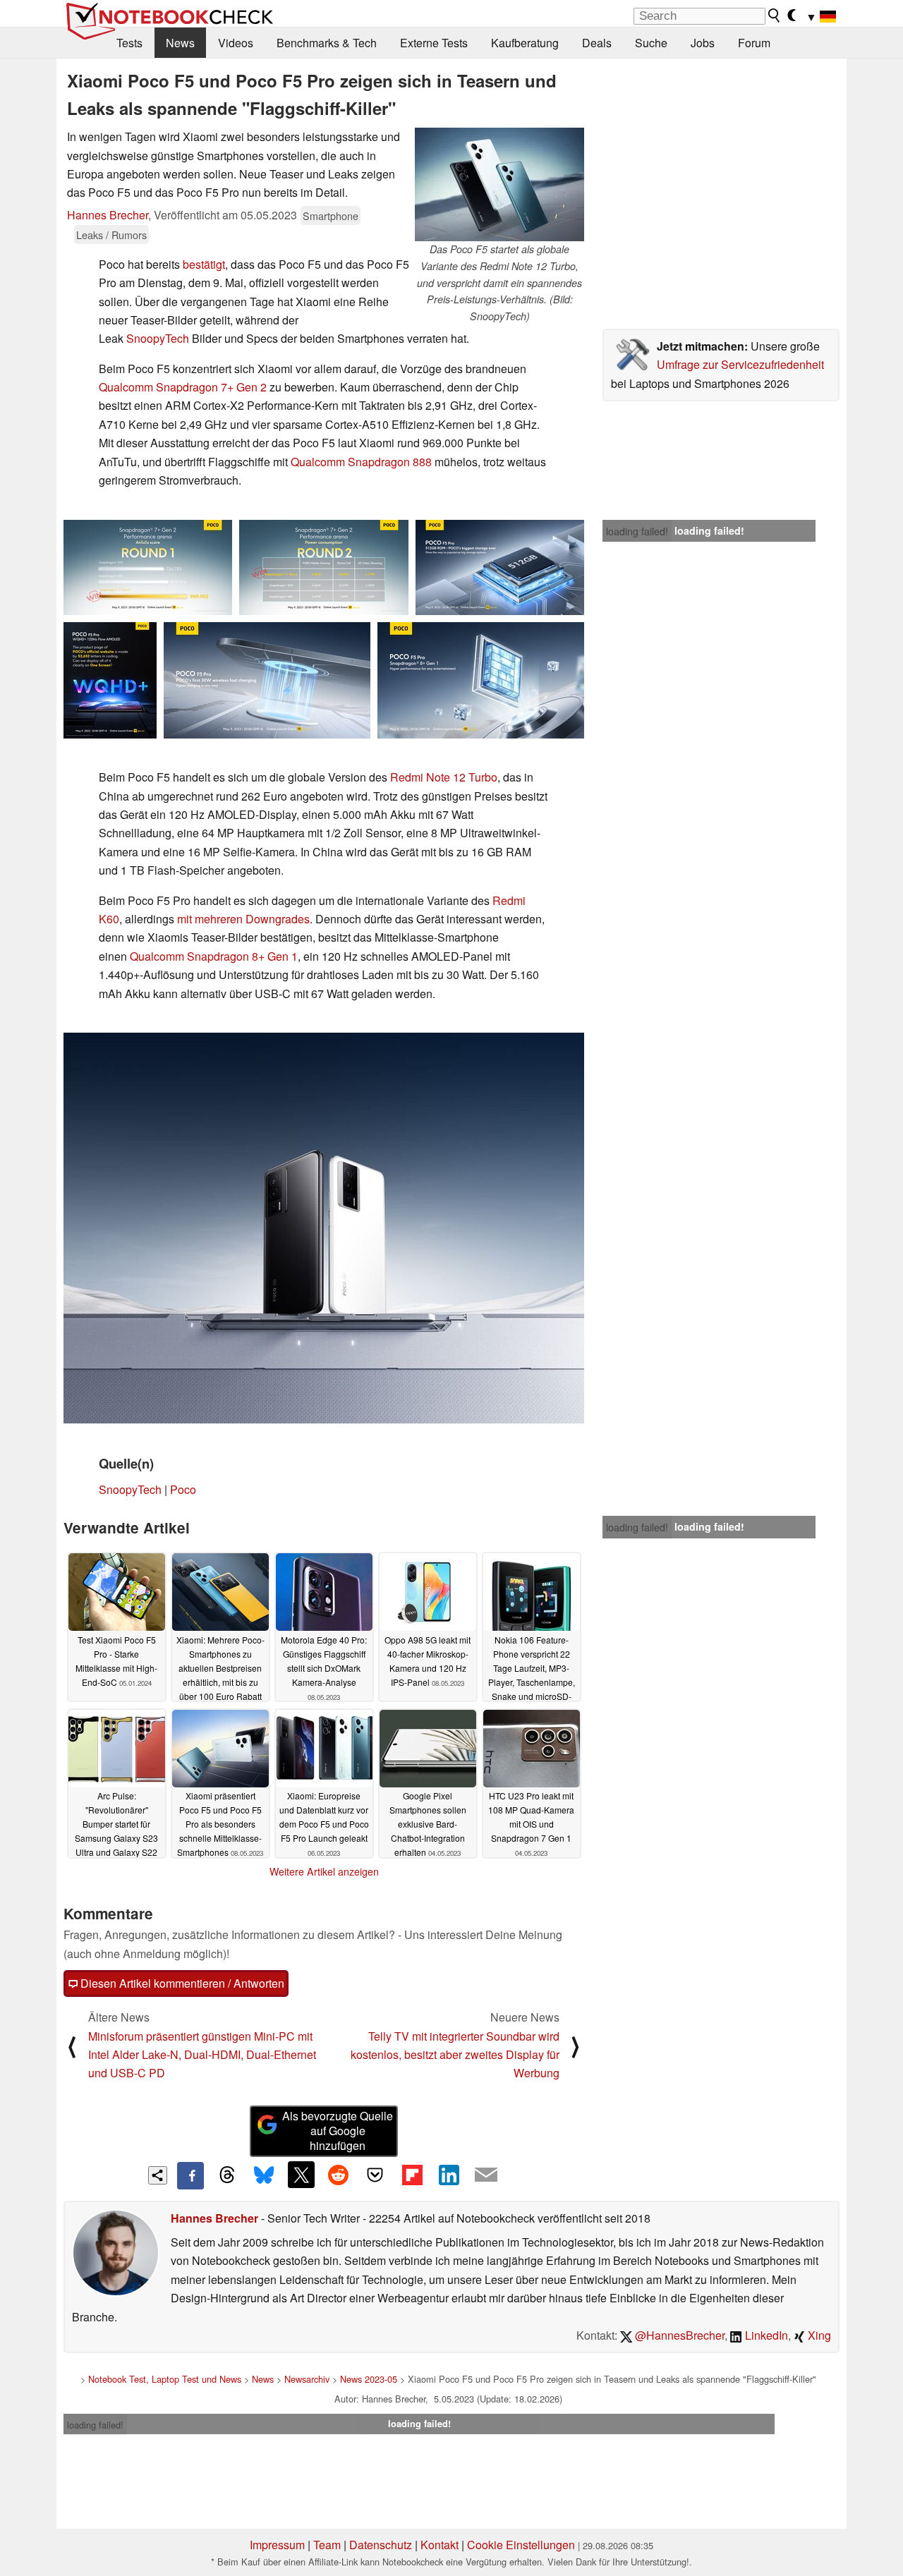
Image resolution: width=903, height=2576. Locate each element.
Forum (754, 43)
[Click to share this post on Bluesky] (264, 2175)
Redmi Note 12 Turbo (444, 777)
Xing (818, 2335)
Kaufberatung (525, 43)
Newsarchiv (307, 2379)
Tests (129, 43)
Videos (236, 43)
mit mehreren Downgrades (243, 919)
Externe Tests (434, 43)
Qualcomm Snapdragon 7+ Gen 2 (183, 387)
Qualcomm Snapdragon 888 (361, 462)
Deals (597, 43)
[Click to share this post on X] (301, 2175)
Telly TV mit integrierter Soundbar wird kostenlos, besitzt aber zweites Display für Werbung (455, 2055)
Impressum (277, 2545)
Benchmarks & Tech (327, 43)
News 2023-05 (369, 2379)
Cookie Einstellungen (521, 2545)
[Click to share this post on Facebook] (190, 2175)
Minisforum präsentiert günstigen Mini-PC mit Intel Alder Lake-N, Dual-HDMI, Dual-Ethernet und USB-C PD (202, 2055)
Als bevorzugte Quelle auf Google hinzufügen (338, 2131)
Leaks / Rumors (111, 235)
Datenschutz (381, 2545)
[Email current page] (486, 2175)
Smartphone (331, 215)
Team (327, 2545)
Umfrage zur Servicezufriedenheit (740, 364)
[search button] (775, 16)
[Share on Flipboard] (412, 2175)
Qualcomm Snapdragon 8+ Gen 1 (214, 956)
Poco (183, 1489)
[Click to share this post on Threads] (227, 2175)
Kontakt (440, 2545)
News (180, 43)
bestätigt (204, 264)
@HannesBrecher (678, 2335)
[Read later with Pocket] (375, 2175)
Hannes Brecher (108, 215)
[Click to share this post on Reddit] (338, 2175)
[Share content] (158, 2176)
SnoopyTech (158, 338)
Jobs (703, 43)
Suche (651, 43)
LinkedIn (765, 2335)
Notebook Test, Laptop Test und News (165, 2379)
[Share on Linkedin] (449, 2175)
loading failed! (637, 531)
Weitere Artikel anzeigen (324, 1871)
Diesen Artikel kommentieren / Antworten (181, 1983)
